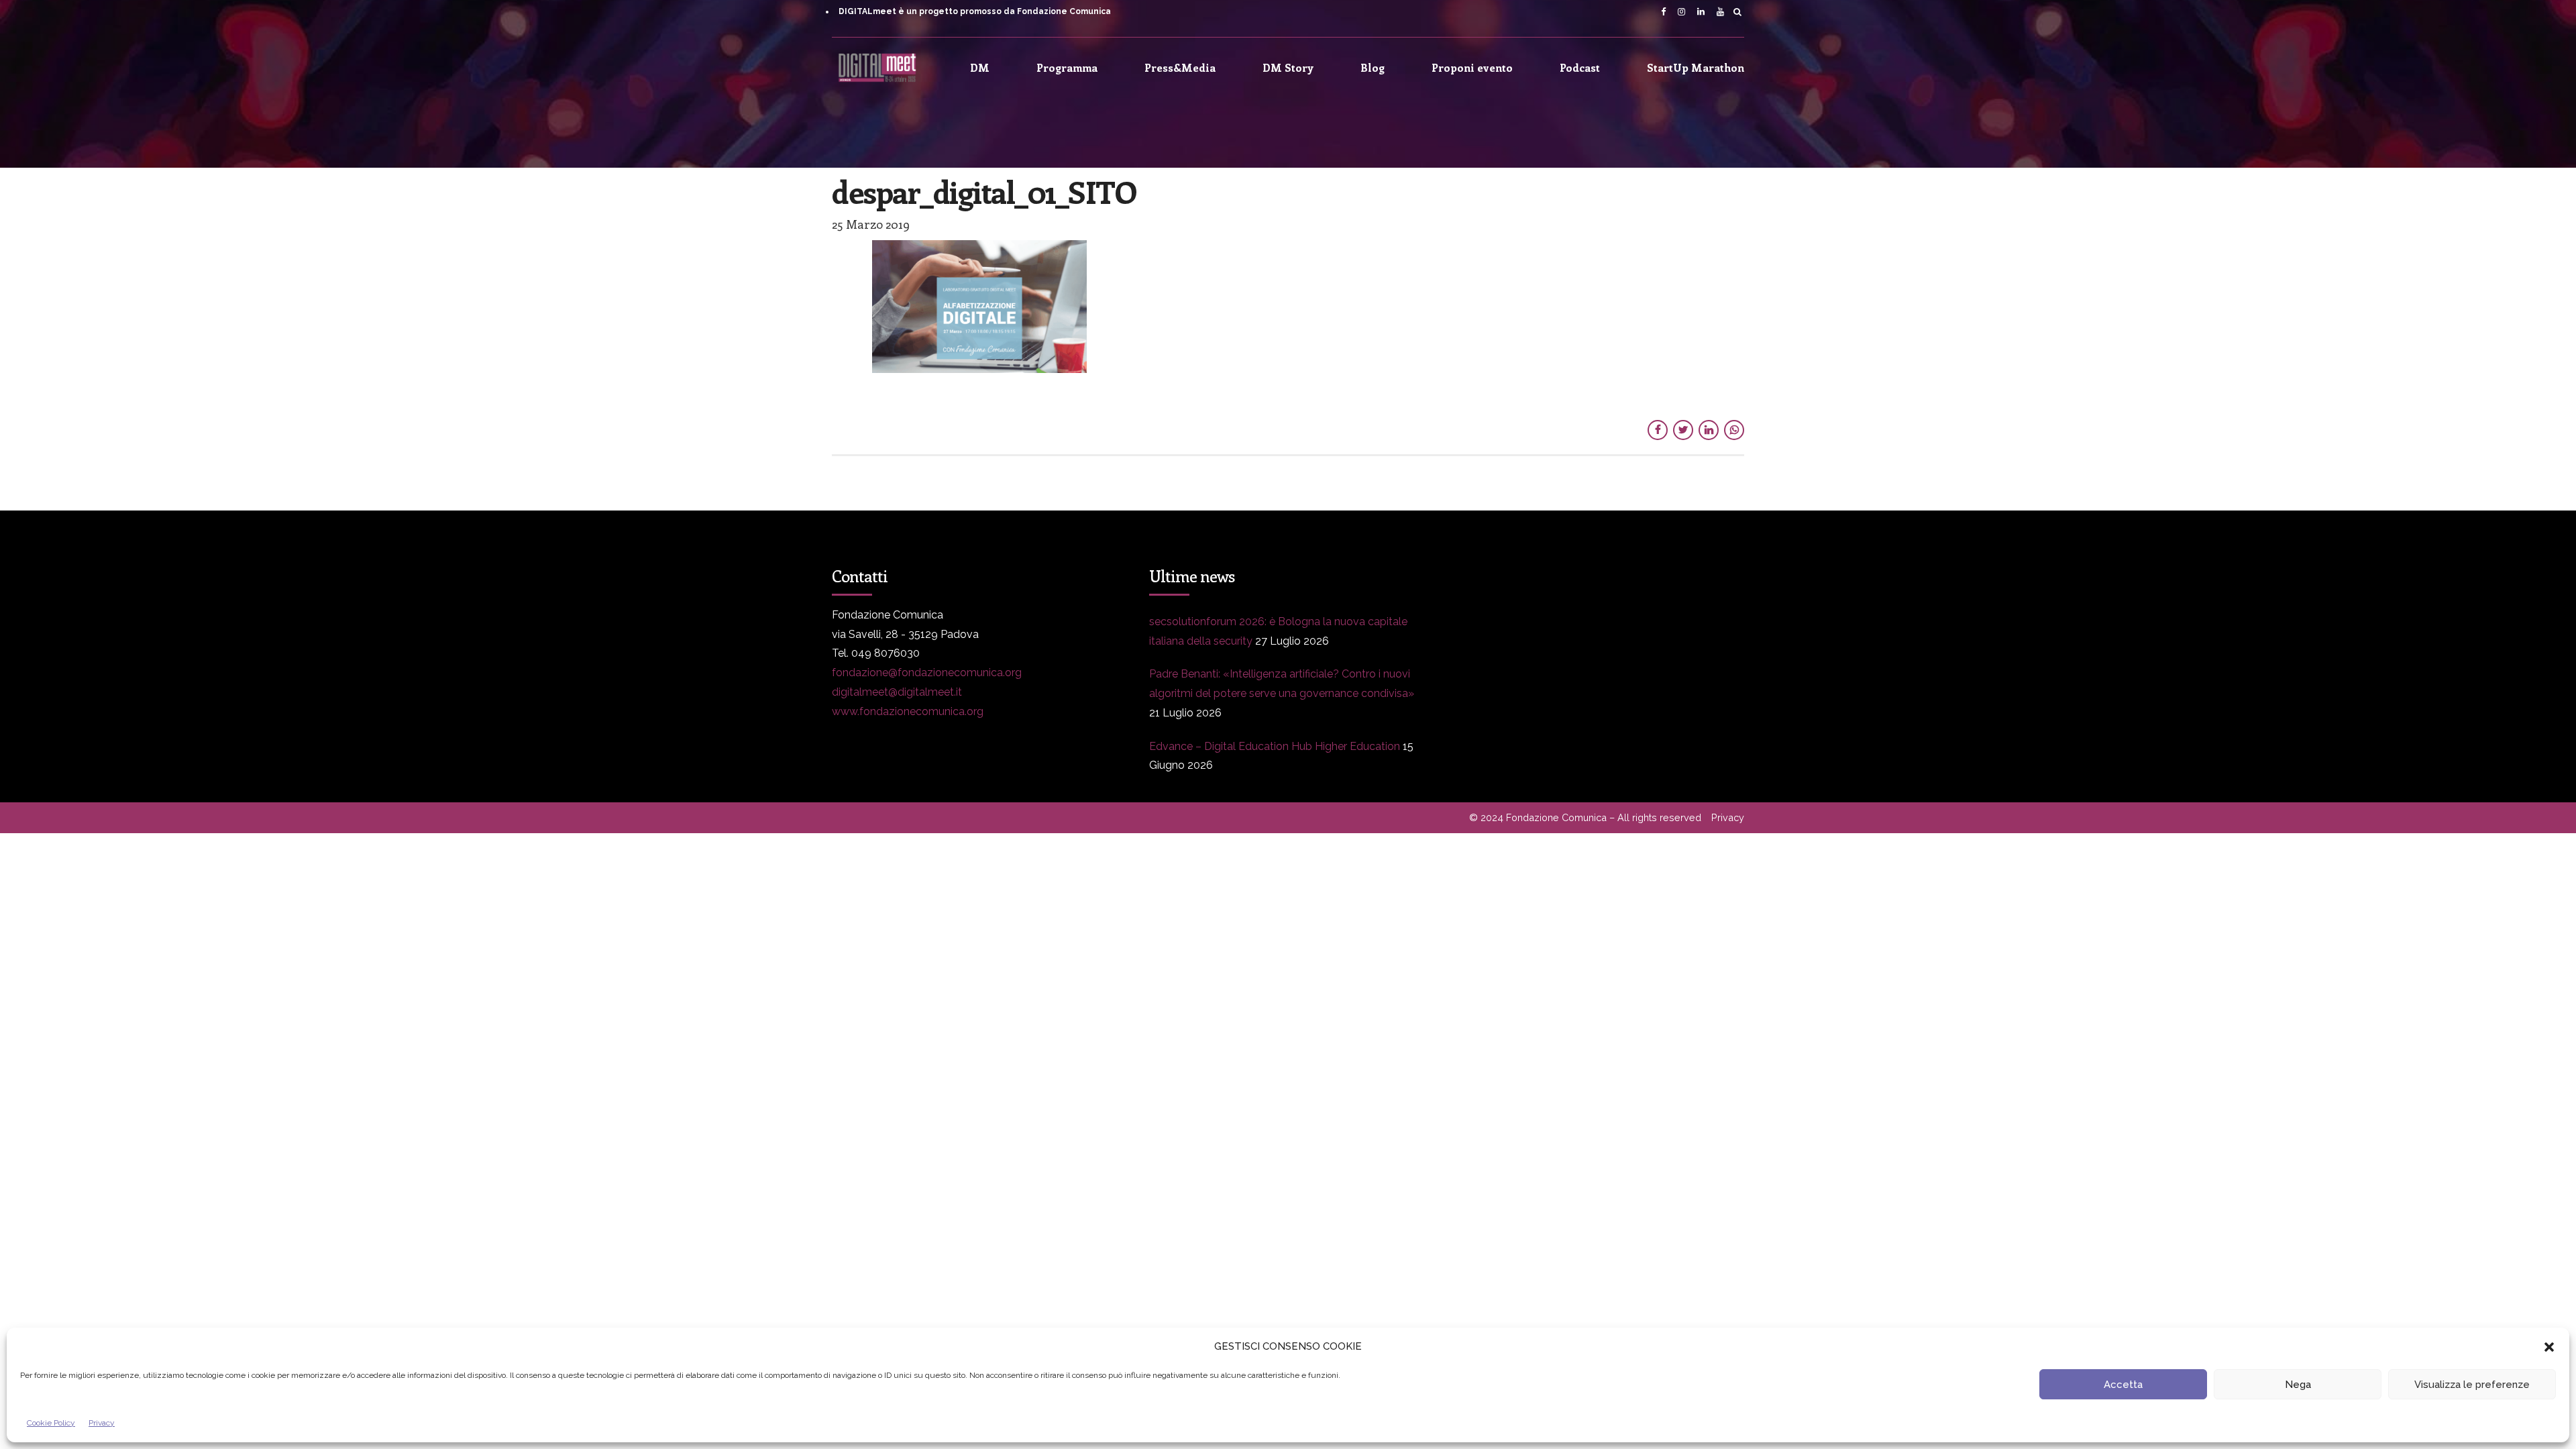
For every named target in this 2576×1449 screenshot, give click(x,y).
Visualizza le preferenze (2472, 1385)
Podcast (1580, 67)
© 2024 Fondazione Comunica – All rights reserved (1585, 817)
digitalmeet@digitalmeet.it (897, 692)
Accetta (2123, 1385)
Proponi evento (1472, 67)
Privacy (102, 1423)
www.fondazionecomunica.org (908, 711)
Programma (1067, 67)
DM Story (1288, 67)
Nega (2298, 1385)
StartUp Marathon (1696, 67)
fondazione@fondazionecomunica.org (927, 673)
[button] (2549, 1347)
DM (980, 67)
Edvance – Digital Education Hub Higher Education (1275, 746)
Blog (1373, 67)
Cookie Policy (51, 1423)
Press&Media (1180, 67)
